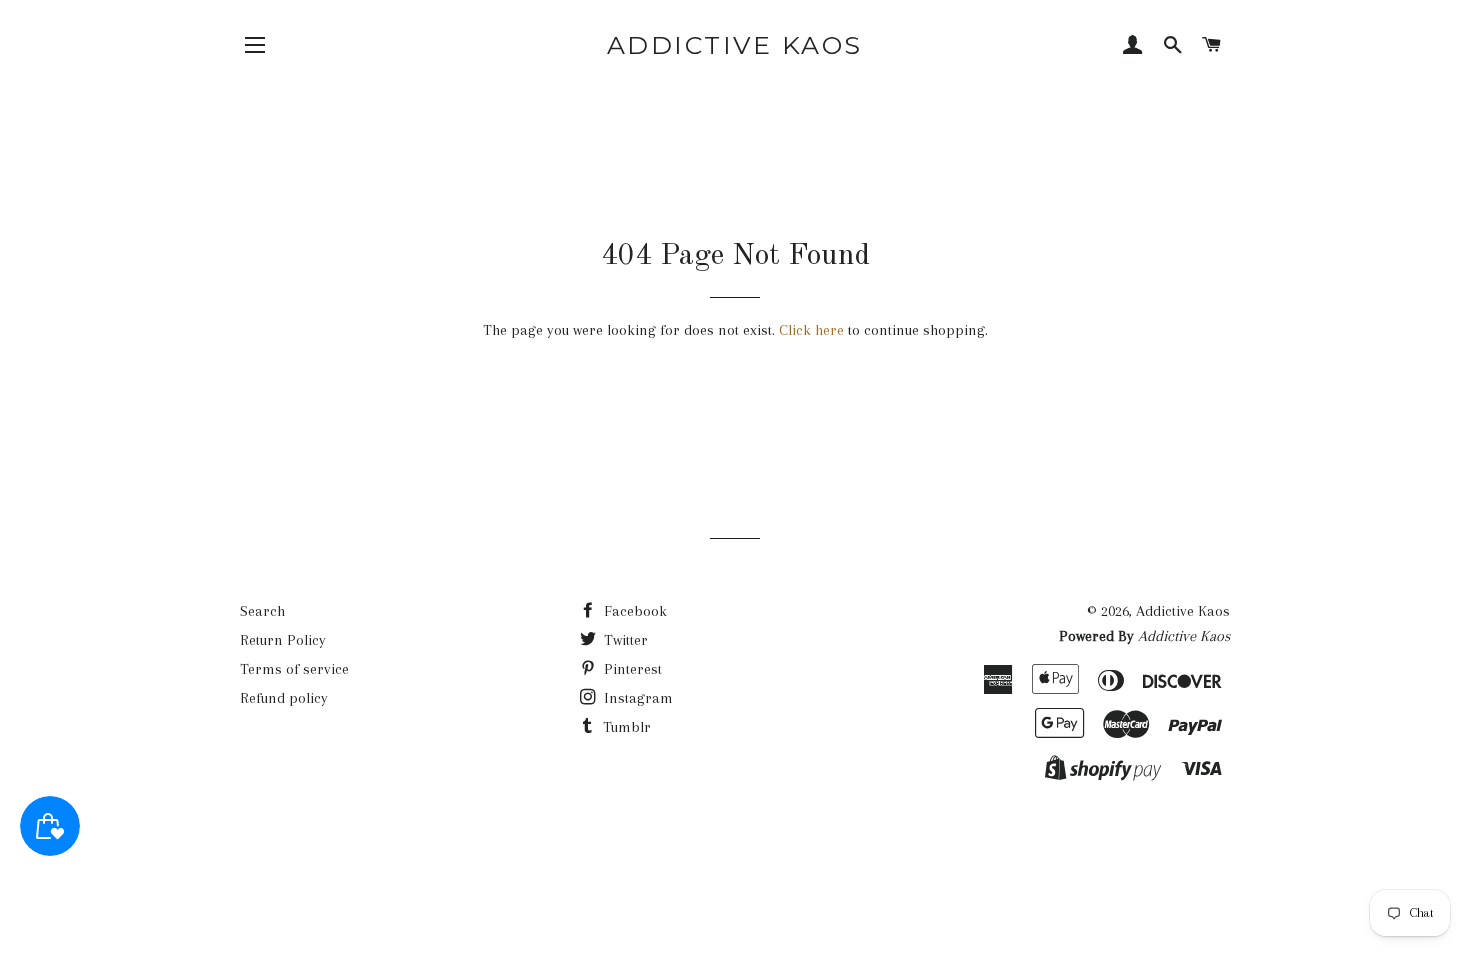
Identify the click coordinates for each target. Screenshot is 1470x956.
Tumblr (625, 727)
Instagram (636, 698)
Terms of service (294, 669)
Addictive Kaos (735, 45)
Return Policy (283, 640)
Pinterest (631, 669)
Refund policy (284, 698)
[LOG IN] (1133, 47)
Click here (811, 330)
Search (262, 611)
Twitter (624, 640)
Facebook (633, 611)
